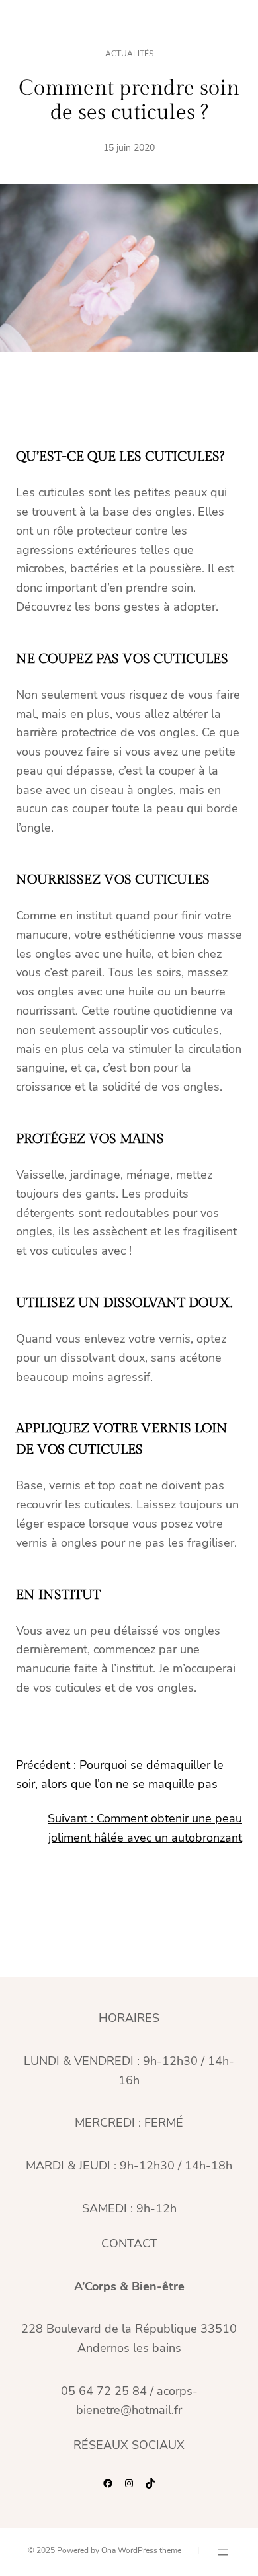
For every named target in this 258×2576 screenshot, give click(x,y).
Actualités (129, 54)
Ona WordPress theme (141, 2550)
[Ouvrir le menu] (223, 2552)
